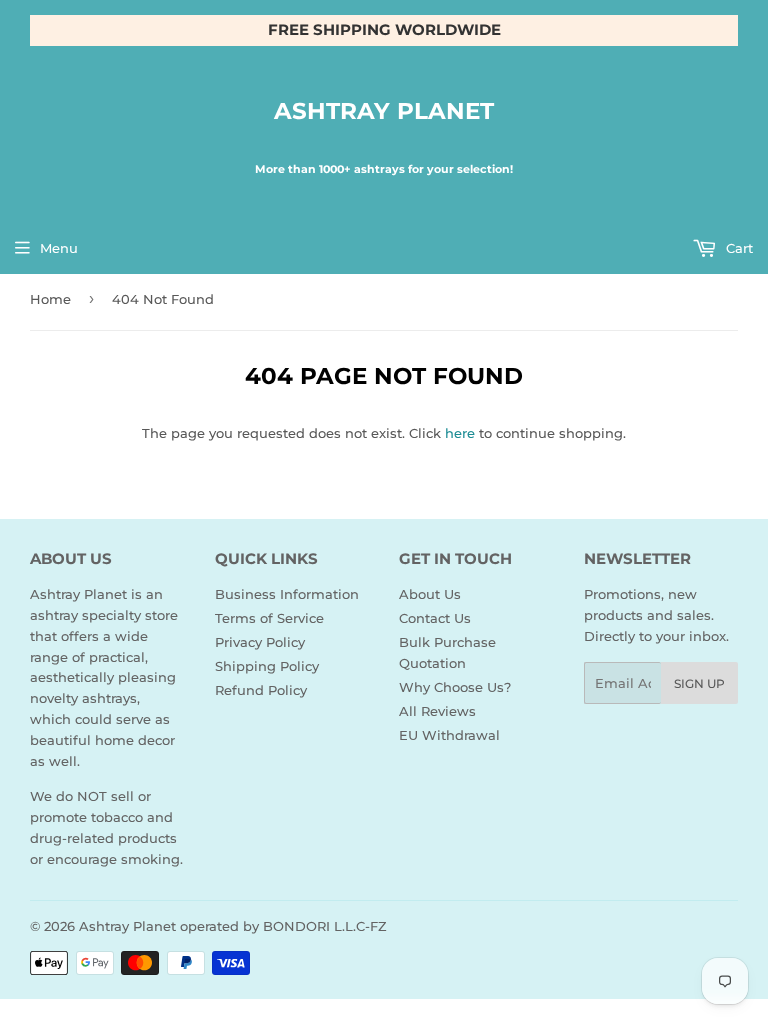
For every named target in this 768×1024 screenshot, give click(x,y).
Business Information (287, 594)
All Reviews (437, 711)
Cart (737, 248)
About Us (430, 594)
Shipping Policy (267, 666)
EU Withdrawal (449, 735)
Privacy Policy (260, 642)
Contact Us (435, 618)
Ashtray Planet (384, 111)
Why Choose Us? (455, 687)
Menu (59, 248)
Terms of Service (269, 618)
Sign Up (699, 683)
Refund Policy (261, 690)
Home (50, 299)
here (460, 433)
